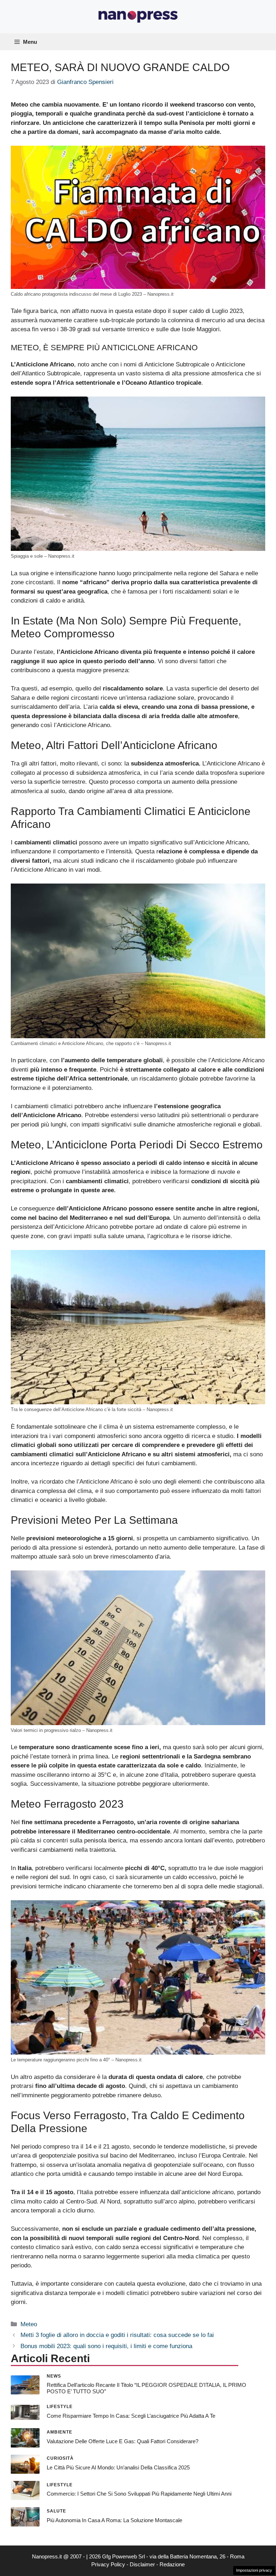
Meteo (29, 2324)
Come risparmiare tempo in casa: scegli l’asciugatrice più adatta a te (131, 2416)
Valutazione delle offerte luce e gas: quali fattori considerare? (123, 2441)
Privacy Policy (108, 2564)
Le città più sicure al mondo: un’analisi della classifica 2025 (118, 2467)
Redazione (172, 2564)
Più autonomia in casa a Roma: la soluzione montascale (114, 2520)
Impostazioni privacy (254, 2570)
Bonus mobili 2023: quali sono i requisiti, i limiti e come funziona (106, 2346)
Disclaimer (142, 2564)
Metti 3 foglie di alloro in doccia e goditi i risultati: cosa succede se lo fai (117, 2335)
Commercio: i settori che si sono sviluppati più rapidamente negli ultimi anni (139, 2494)
